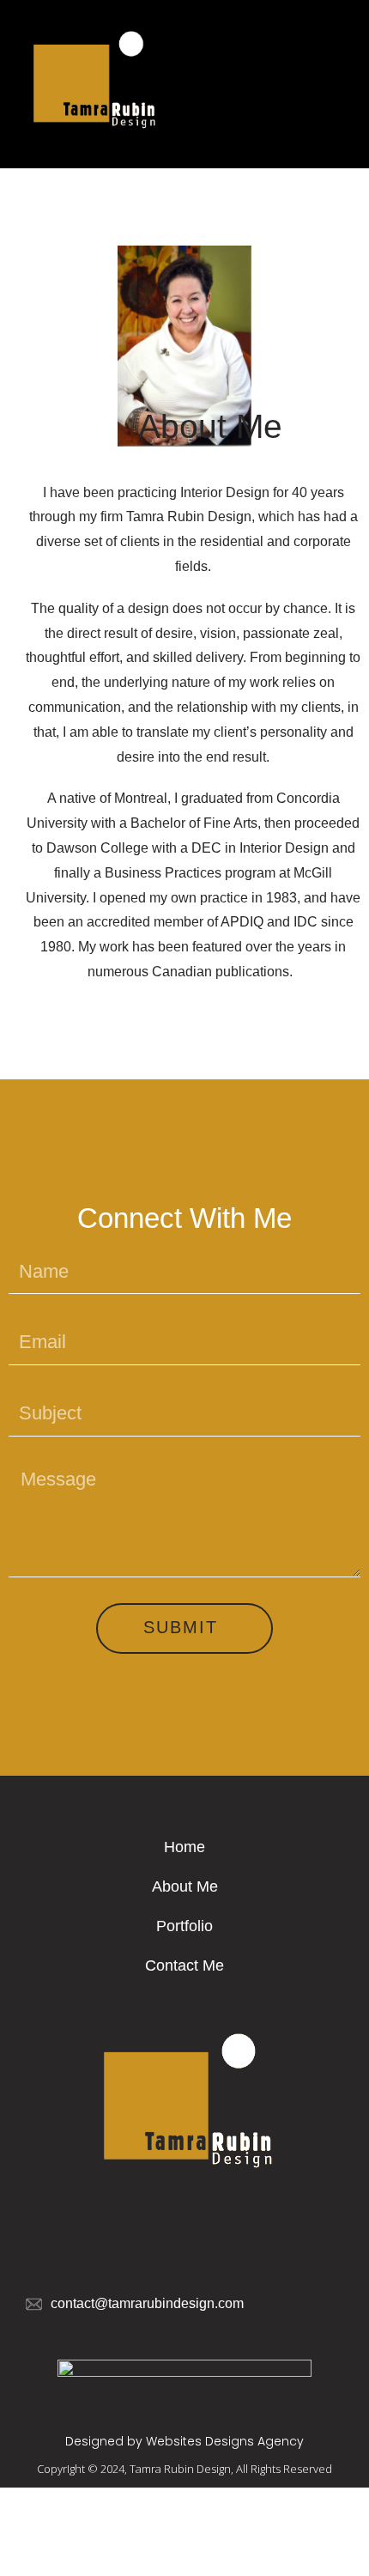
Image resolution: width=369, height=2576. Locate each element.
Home (184, 1847)
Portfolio (184, 1926)
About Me (185, 1886)
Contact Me (184, 1965)
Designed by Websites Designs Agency (184, 2441)
